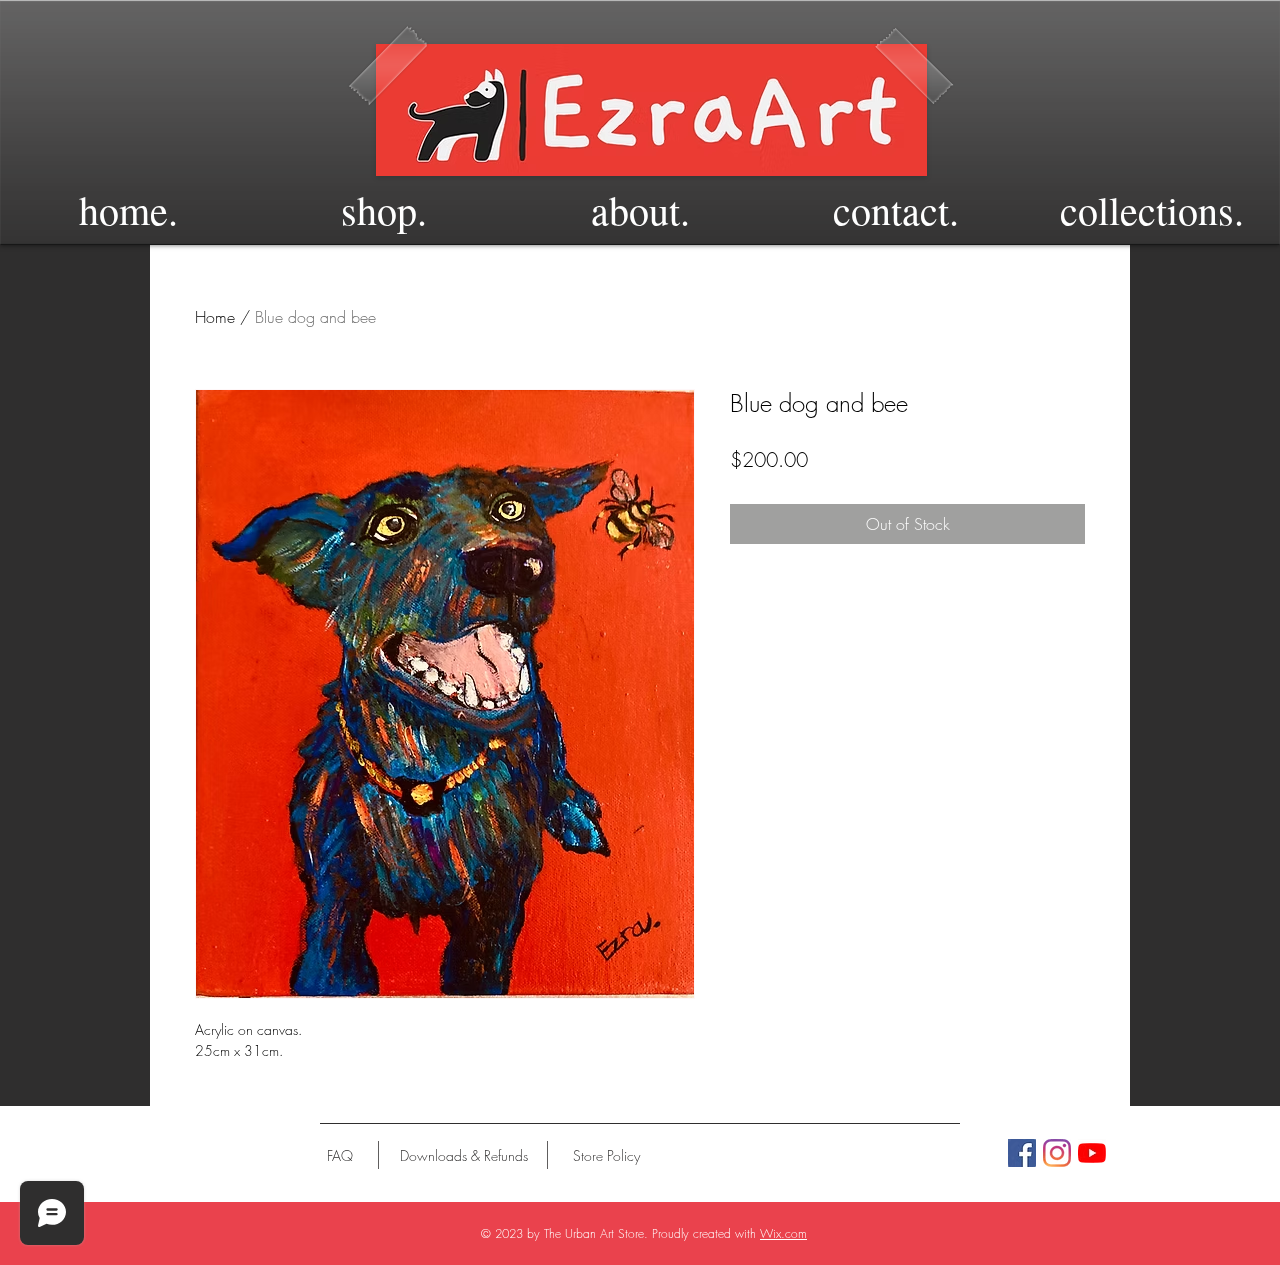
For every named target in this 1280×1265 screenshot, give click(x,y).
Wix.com (783, 1233)
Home (215, 317)
